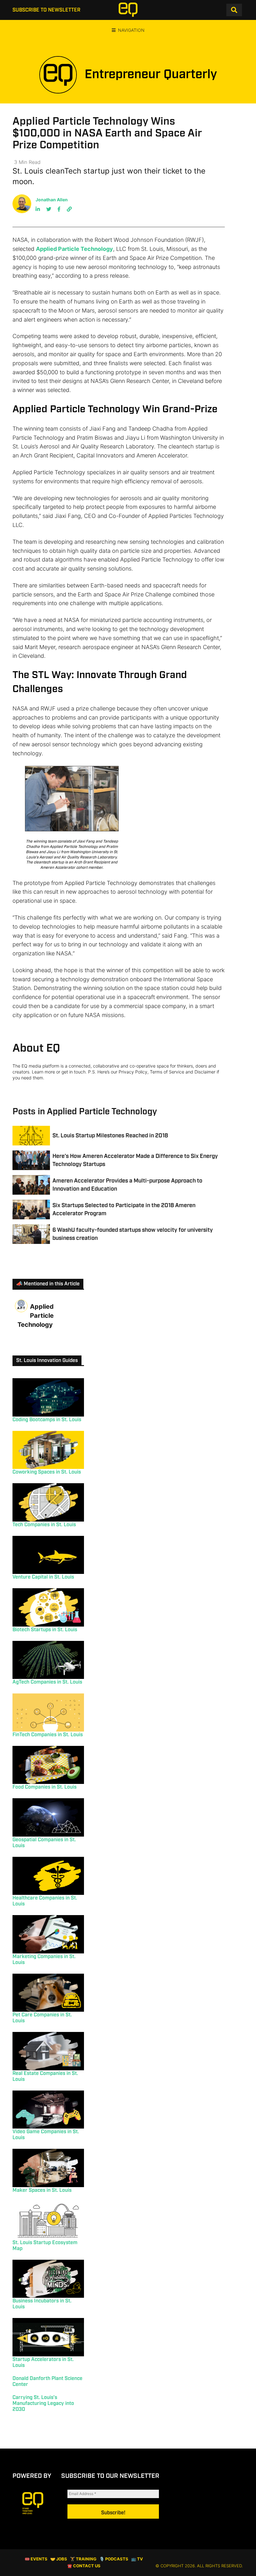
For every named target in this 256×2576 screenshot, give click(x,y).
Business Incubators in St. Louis (42, 2304)
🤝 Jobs (59, 2559)
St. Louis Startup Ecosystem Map (45, 2246)
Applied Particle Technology (74, 249)
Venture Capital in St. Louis (43, 1577)
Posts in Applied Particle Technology (85, 1112)
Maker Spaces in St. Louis (42, 2190)
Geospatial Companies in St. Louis (44, 1843)
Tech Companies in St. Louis (44, 1525)
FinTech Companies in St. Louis (48, 1735)
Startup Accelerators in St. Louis (43, 2363)
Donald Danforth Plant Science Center (47, 2382)
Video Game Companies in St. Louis (46, 2135)
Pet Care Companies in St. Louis (42, 2018)
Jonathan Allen (52, 200)
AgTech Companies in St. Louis (47, 1682)
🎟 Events (36, 2559)
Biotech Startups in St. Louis (45, 1630)
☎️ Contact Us (84, 2566)
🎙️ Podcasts (114, 2559)
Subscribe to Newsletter (46, 10)
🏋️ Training (83, 2559)
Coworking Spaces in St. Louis (47, 1472)
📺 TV (137, 2559)
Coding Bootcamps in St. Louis (47, 1420)
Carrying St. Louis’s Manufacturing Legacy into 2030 (43, 2404)
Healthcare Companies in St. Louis (45, 1901)
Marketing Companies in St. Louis (44, 1960)
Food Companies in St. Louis (44, 1787)
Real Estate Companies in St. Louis (45, 2077)
